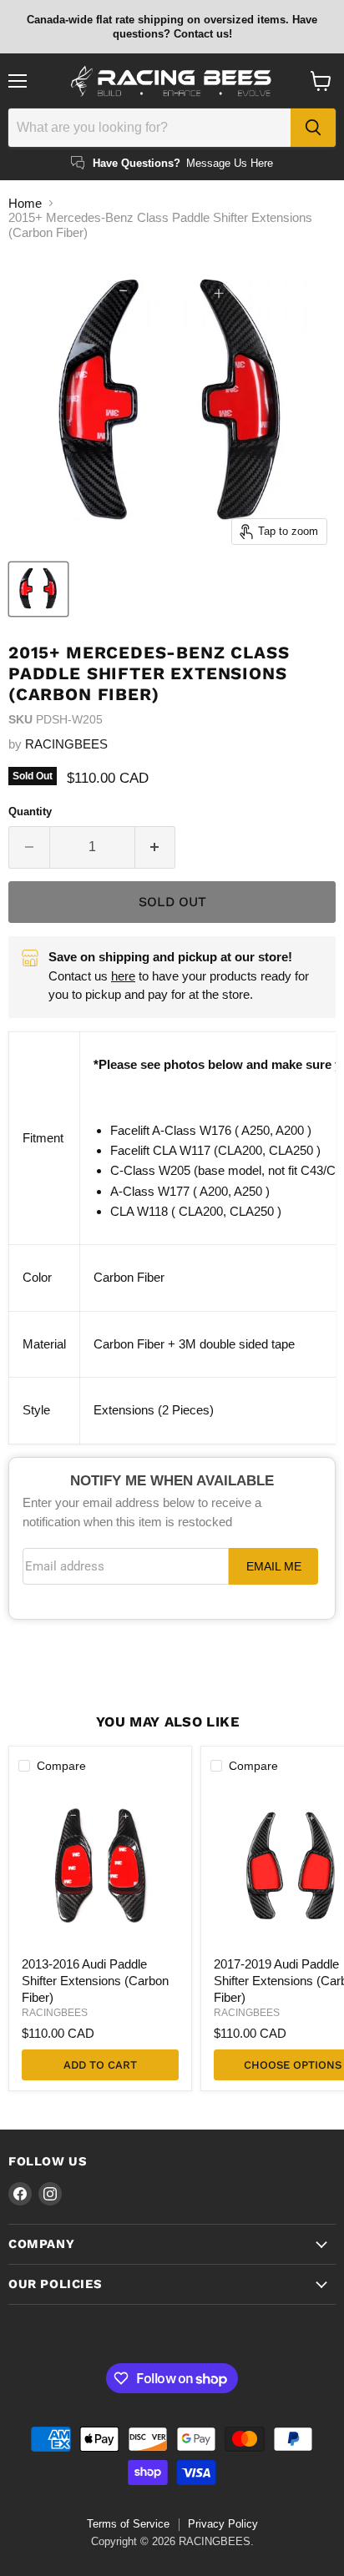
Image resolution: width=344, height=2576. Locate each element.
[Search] (313, 128)
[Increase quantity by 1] (156, 847)
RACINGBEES (66, 744)
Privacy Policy (223, 2524)
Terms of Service (128, 2524)
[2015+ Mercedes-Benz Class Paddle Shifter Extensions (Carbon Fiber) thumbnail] (38, 589)
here (123, 976)
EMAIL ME (274, 1567)
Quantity (30, 812)
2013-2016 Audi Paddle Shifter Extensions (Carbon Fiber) (95, 1980)
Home (25, 203)
